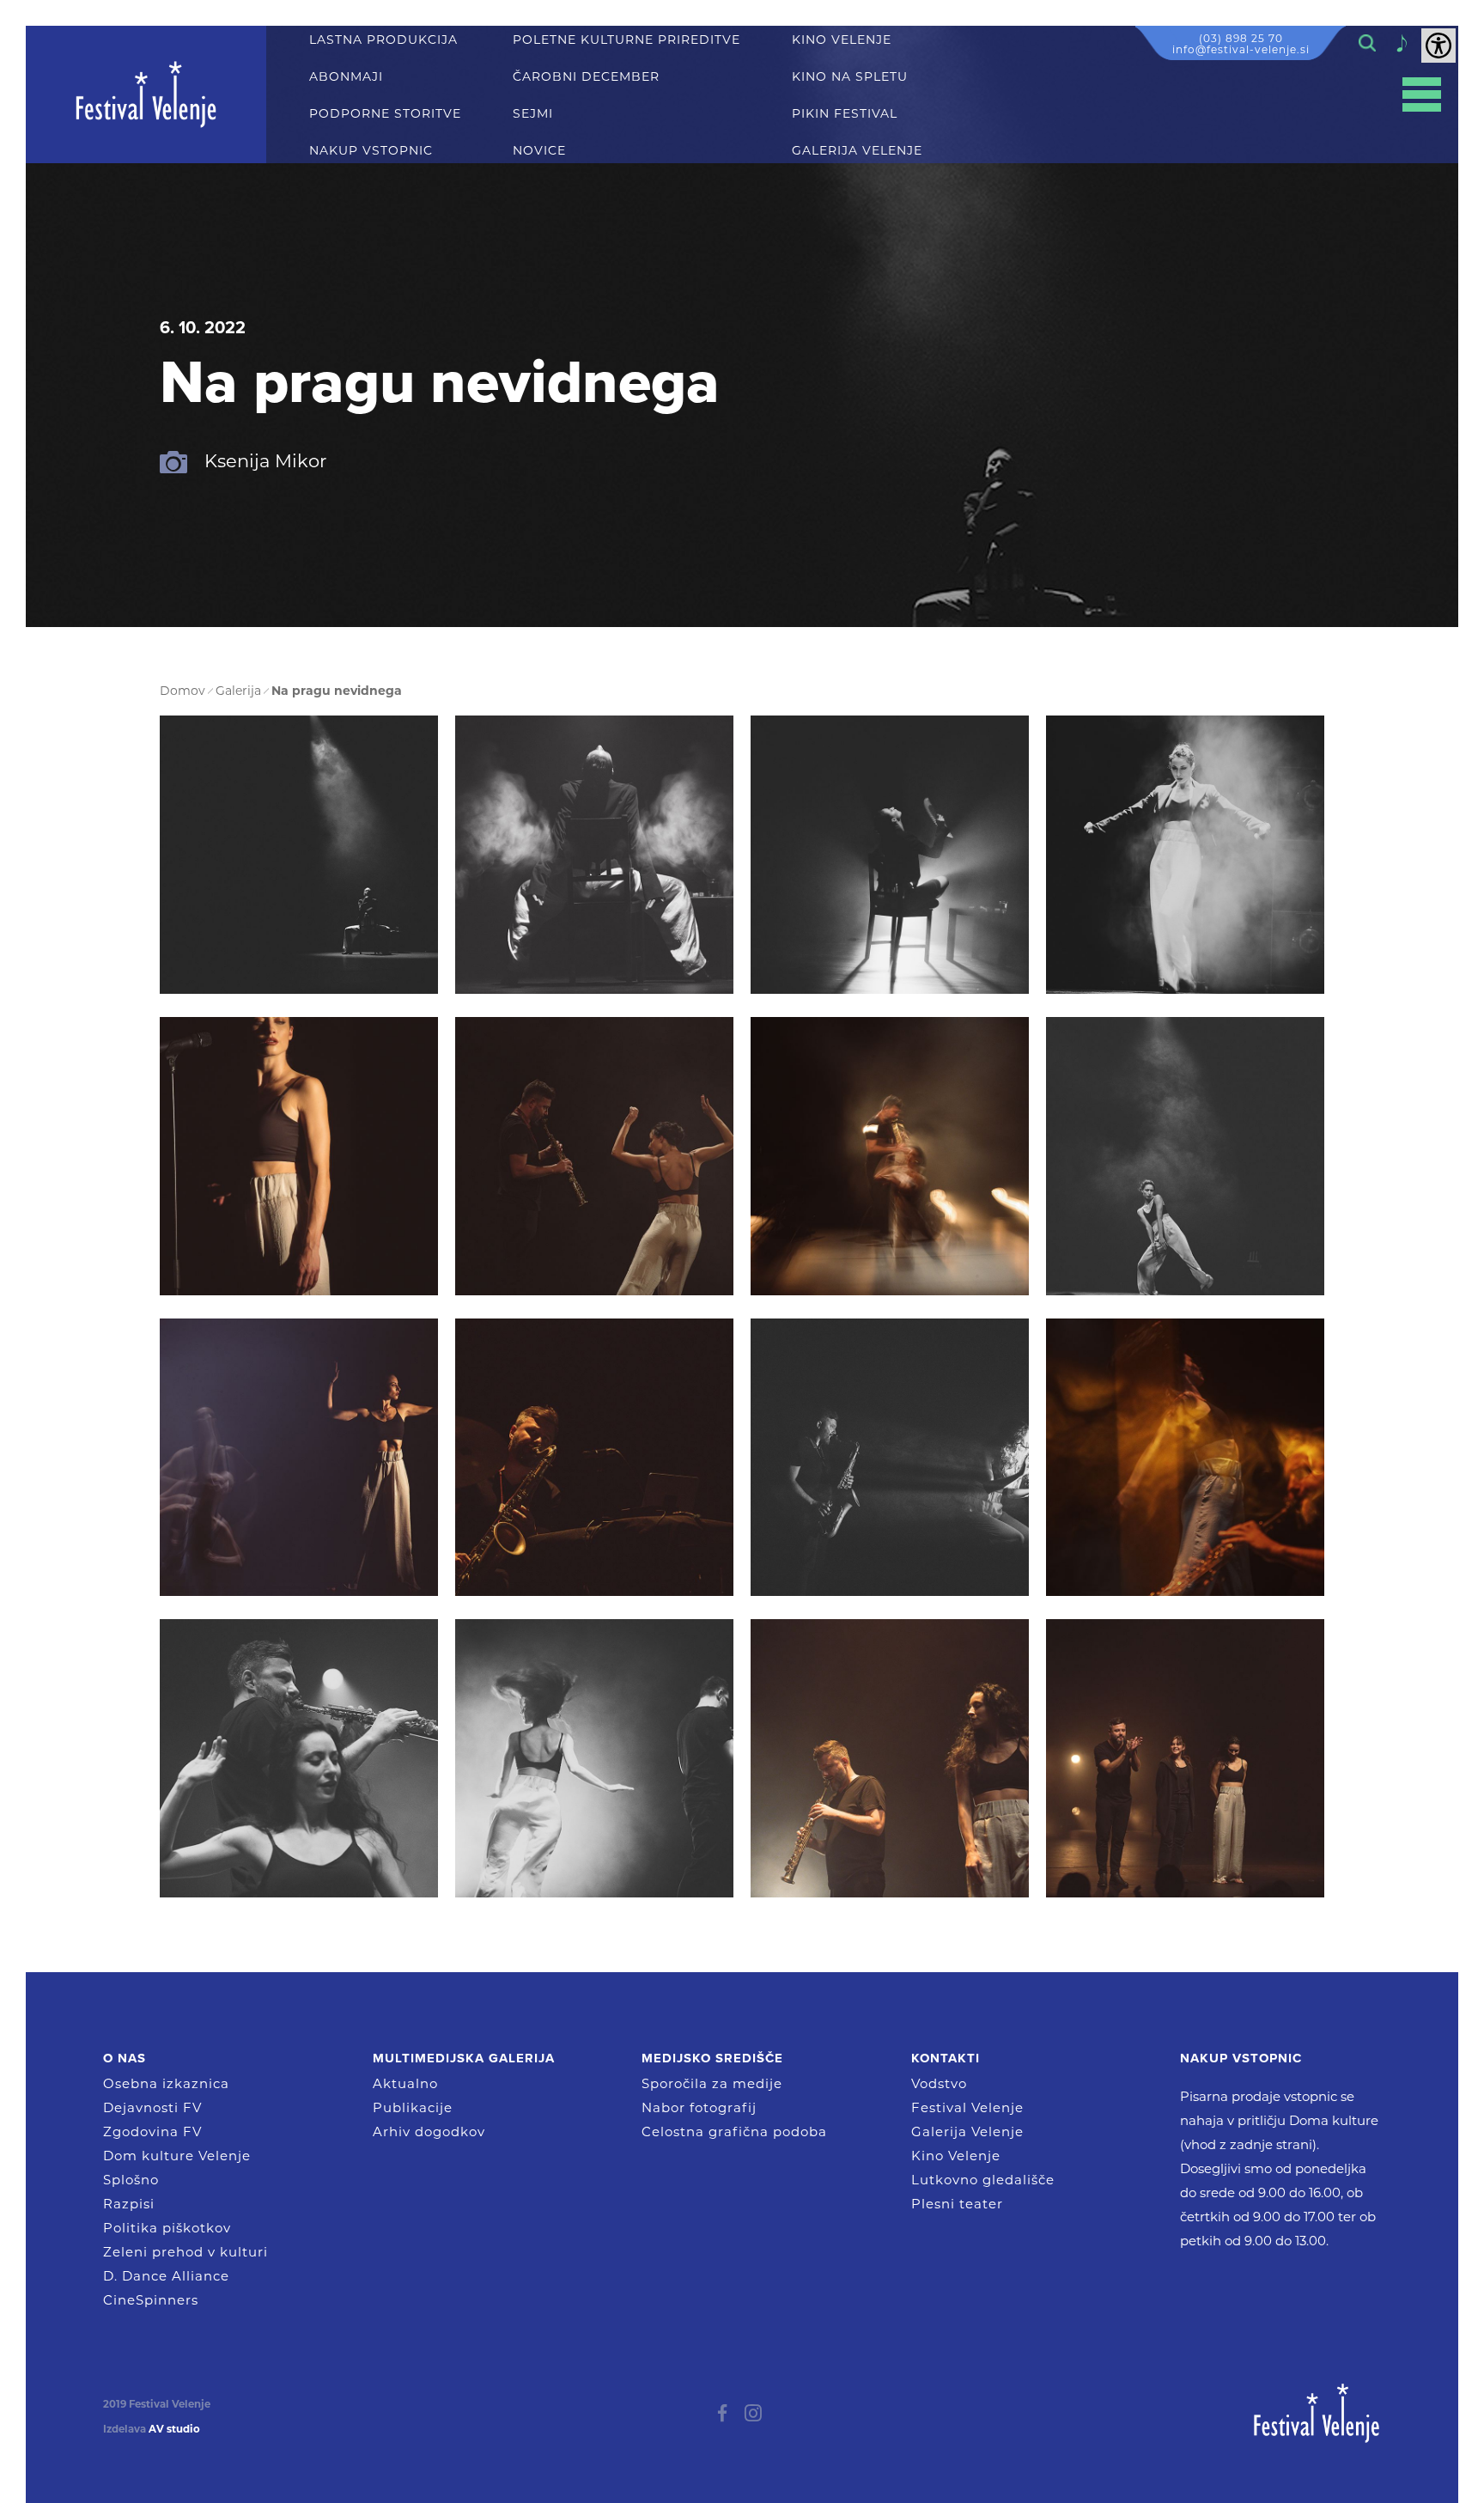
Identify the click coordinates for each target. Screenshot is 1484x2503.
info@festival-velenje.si (1241, 49)
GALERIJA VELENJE (857, 151)
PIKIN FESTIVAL (845, 114)
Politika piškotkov (167, 2228)
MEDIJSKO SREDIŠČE (712, 2058)
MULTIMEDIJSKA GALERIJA (464, 2058)
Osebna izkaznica (166, 2083)
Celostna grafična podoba (734, 2132)
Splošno (131, 2180)
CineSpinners (151, 2300)
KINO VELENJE (842, 40)
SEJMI (533, 114)
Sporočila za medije (712, 2083)
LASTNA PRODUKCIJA (383, 40)
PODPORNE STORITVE (385, 114)
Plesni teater (957, 2204)
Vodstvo (939, 2083)
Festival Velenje (967, 2107)
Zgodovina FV (152, 2132)
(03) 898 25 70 (1241, 38)
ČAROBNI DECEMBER (586, 77)
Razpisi (129, 2204)
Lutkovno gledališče (983, 2180)
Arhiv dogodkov (429, 2132)
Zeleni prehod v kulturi (185, 2252)
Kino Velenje (956, 2156)
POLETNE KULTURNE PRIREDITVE (626, 40)
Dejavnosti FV (152, 2107)
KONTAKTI (946, 2058)
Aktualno (405, 2083)
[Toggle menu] (1422, 95)
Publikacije (413, 2107)
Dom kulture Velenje (177, 2156)
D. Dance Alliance (166, 2276)
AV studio (174, 2429)
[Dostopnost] (1438, 46)
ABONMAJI (346, 77)
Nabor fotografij (699, 2107)
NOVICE (539, 151)
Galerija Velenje (967, 2132)
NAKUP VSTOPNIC (371, 151)
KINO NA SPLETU (850, 77)
